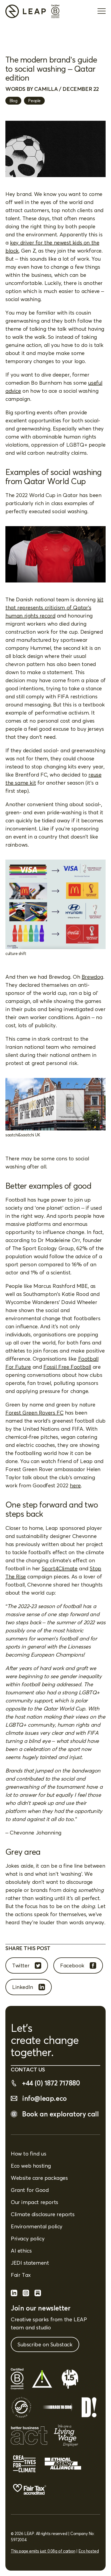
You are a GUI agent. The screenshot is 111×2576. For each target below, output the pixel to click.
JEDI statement (30, 2263)
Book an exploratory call (60, 2114)
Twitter (21, 1965)
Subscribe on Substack (45, 2344)
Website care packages (39, 2178)
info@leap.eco (44, 2098)
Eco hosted (89, 2551)
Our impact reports (34, 2202)
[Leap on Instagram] (26, 2294)
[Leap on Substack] (38, 2294)
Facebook (72, 1965)
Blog (13, 101)
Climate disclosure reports (43, 2214)
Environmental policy (37, 2226)
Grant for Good (30, 2190)
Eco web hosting (31, 2166)
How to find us (28, 2153)
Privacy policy (28, 2238)
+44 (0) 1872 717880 (51, 2083)
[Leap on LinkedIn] (14, 2294)
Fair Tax (21, 2275)
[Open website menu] (102, 11)
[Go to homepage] (26, 11)
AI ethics (21, 2251)
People (34, 101)
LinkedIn (23, 1987)
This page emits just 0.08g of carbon (43, 2551)
